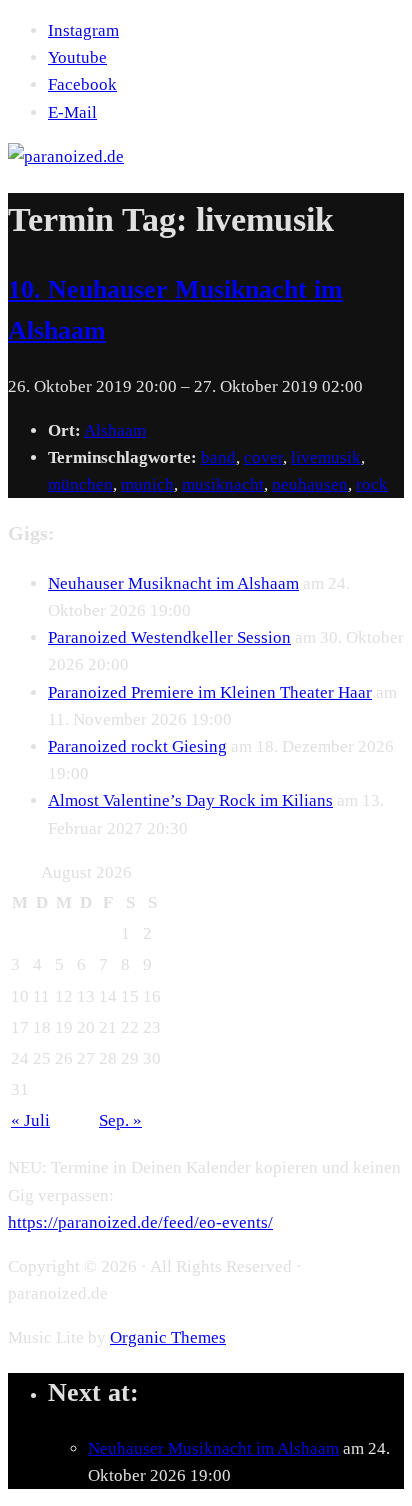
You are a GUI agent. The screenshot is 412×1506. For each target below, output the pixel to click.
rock (372, 484)
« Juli (30, 1120)
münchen (80, 484)
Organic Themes (168, 1337)
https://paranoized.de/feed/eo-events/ (140, 1222)
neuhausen (310, 484)
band (218, 457)
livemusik (326, 457)
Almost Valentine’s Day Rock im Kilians (190, 800)
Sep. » (120, 1120)
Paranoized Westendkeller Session (169, 637)
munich (147, 484)
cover (263, 457)
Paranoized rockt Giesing (137, 746)
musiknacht (223, 484)
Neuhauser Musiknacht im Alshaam (173, 583)
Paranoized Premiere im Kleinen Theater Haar (210, 692)
